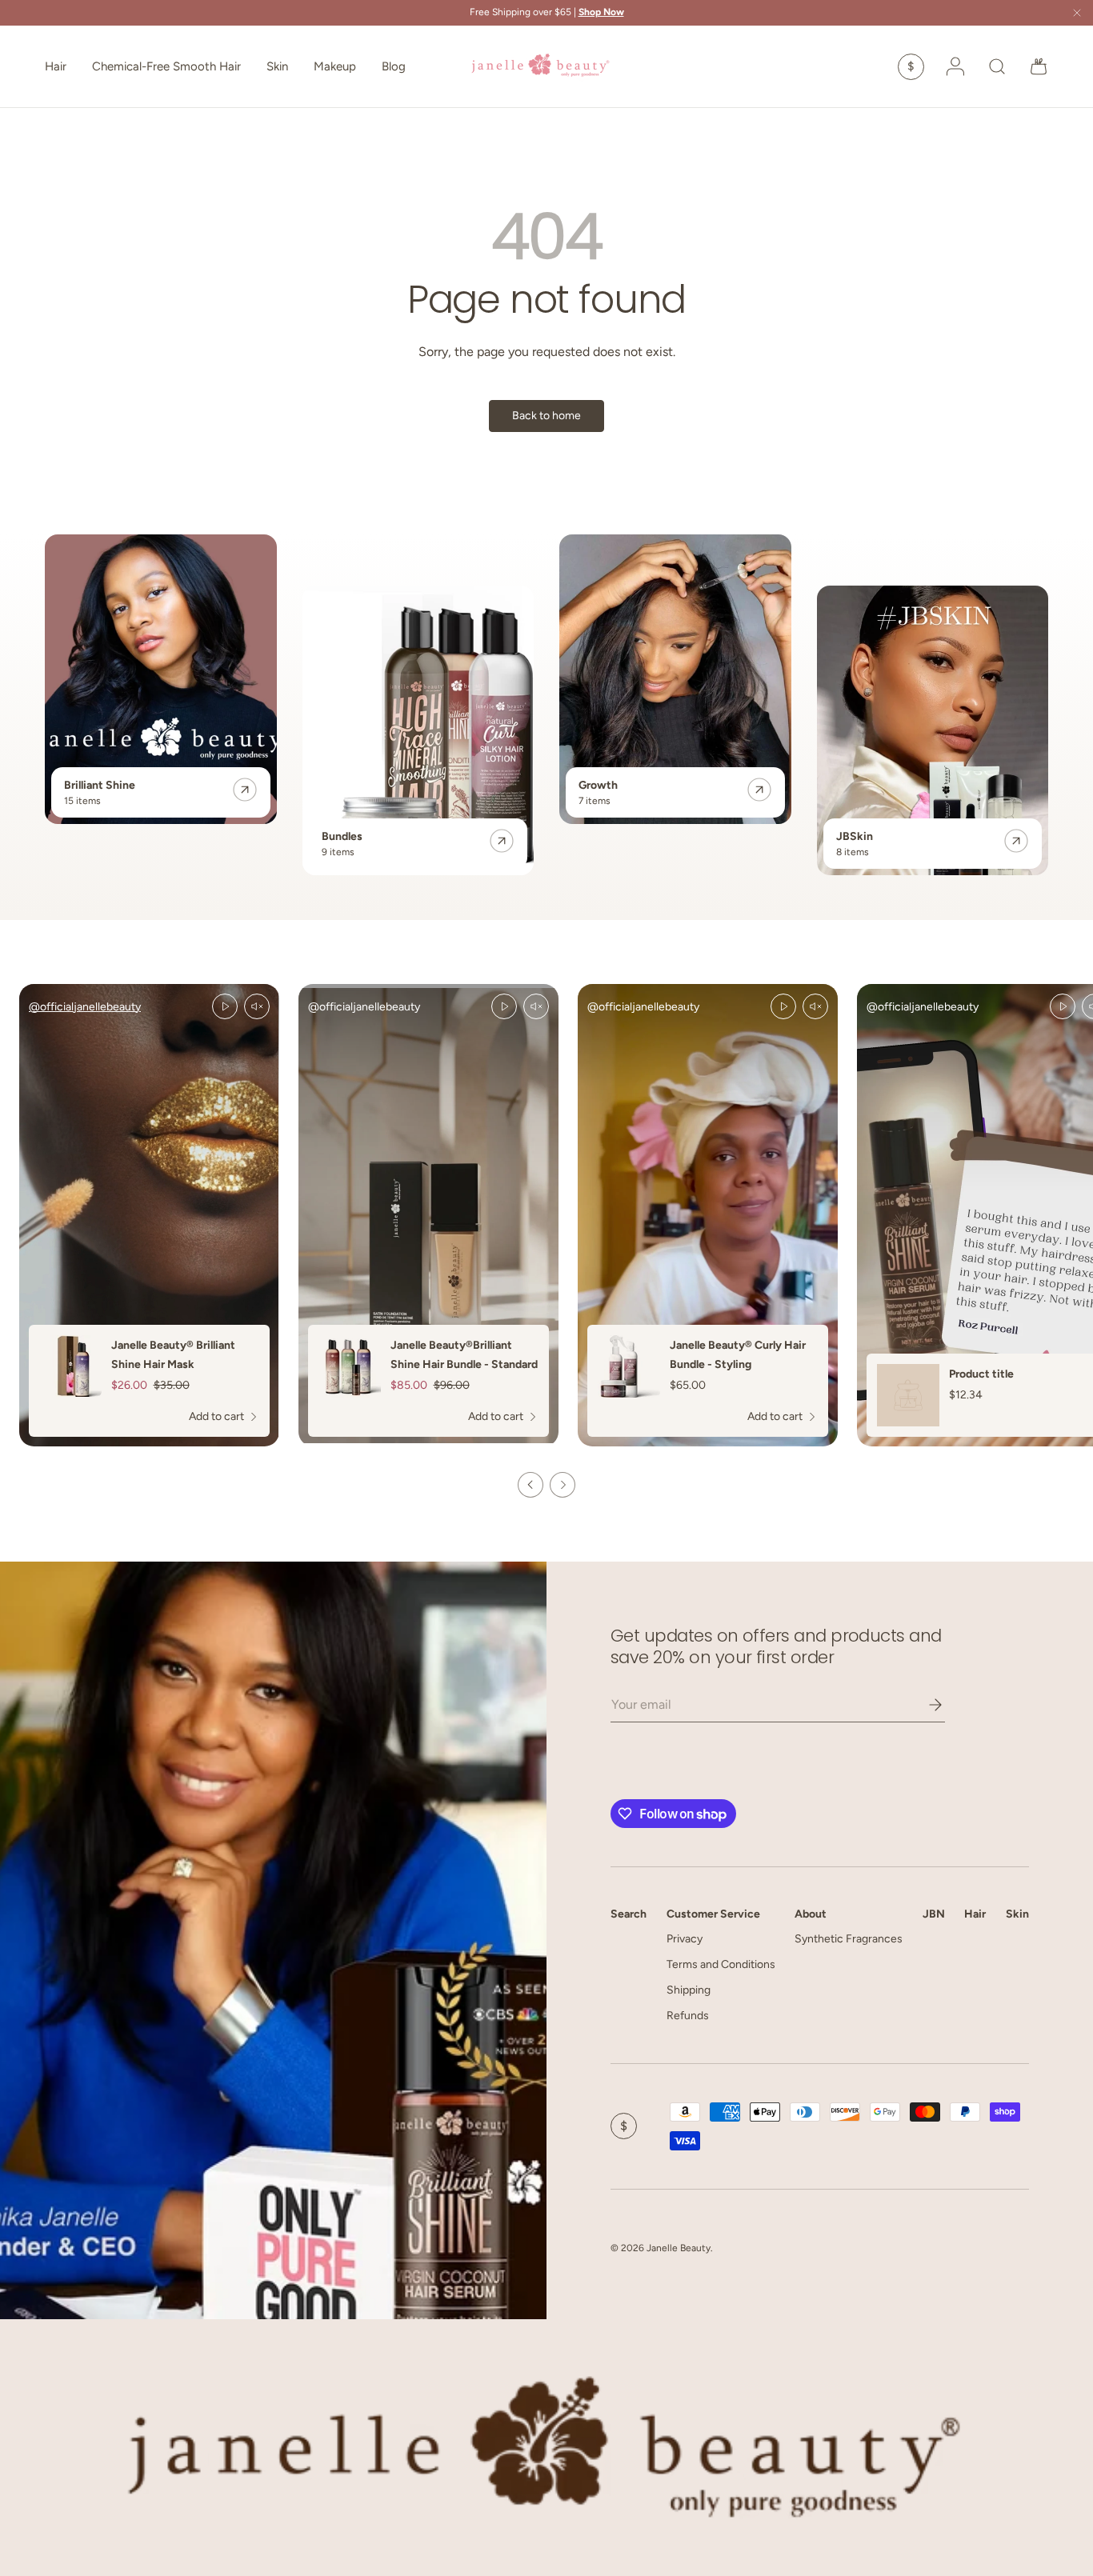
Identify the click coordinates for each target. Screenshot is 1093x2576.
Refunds (688, 2016)
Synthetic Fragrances (849, 1939)
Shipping (689, 1990)
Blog (394, 66)
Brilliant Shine (100, 785)
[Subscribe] (924, 1705)
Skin (277, 66)
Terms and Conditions (721, 1964)
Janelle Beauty (679, 2248)
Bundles (342, 836)
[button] (1039, 66)
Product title (981, 1374)
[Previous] (530, 1485)
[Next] (563, 1485)
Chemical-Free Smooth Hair (166, 66)
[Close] (1077, 14)
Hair (56, 66)
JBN (934, 1914)
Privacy (685, 1939)
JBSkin (855, 836)
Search (629, 1914)
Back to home (546, 416)
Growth (598, 785)
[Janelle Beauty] (273, 1940)
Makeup (335, 66)
